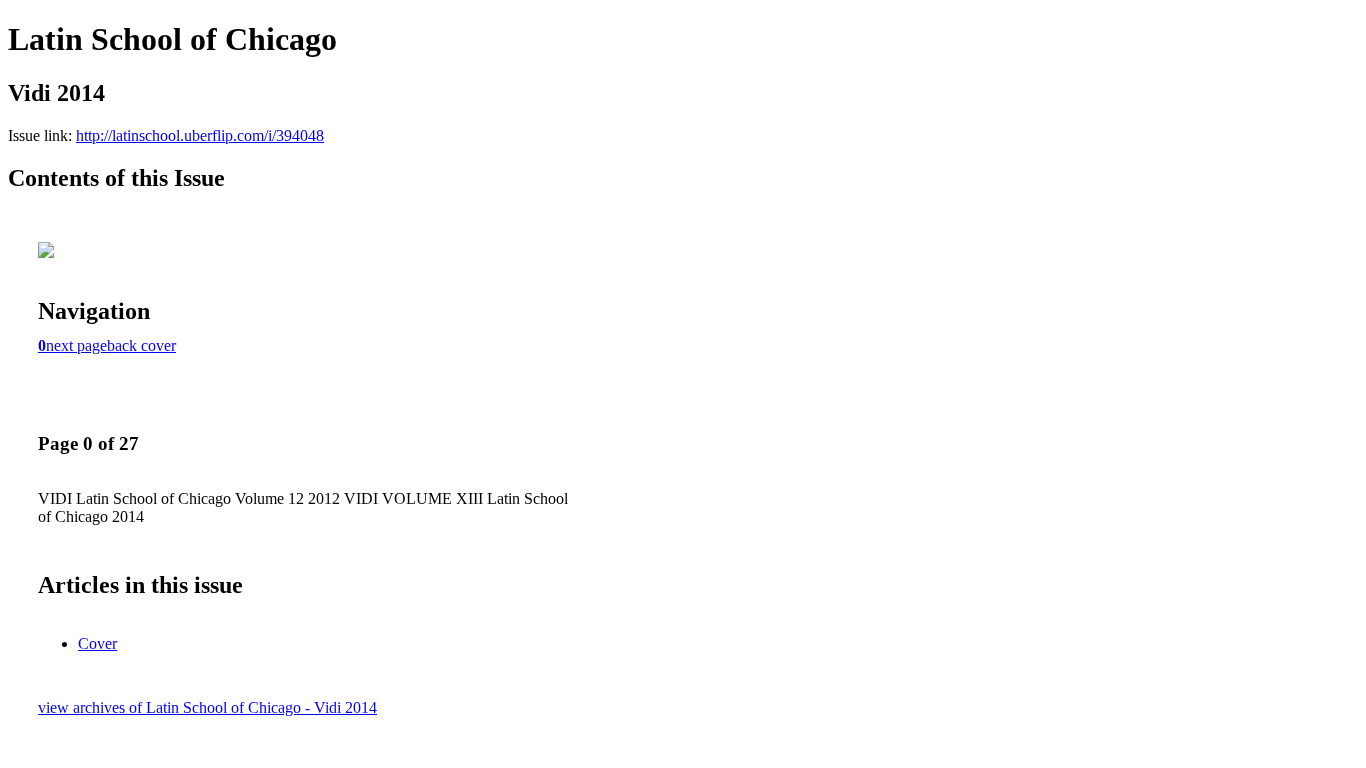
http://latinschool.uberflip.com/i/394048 (200, 135)
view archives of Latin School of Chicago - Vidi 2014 (207, 707)
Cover (97, 643)
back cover (141, 345)
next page (76, 345)
